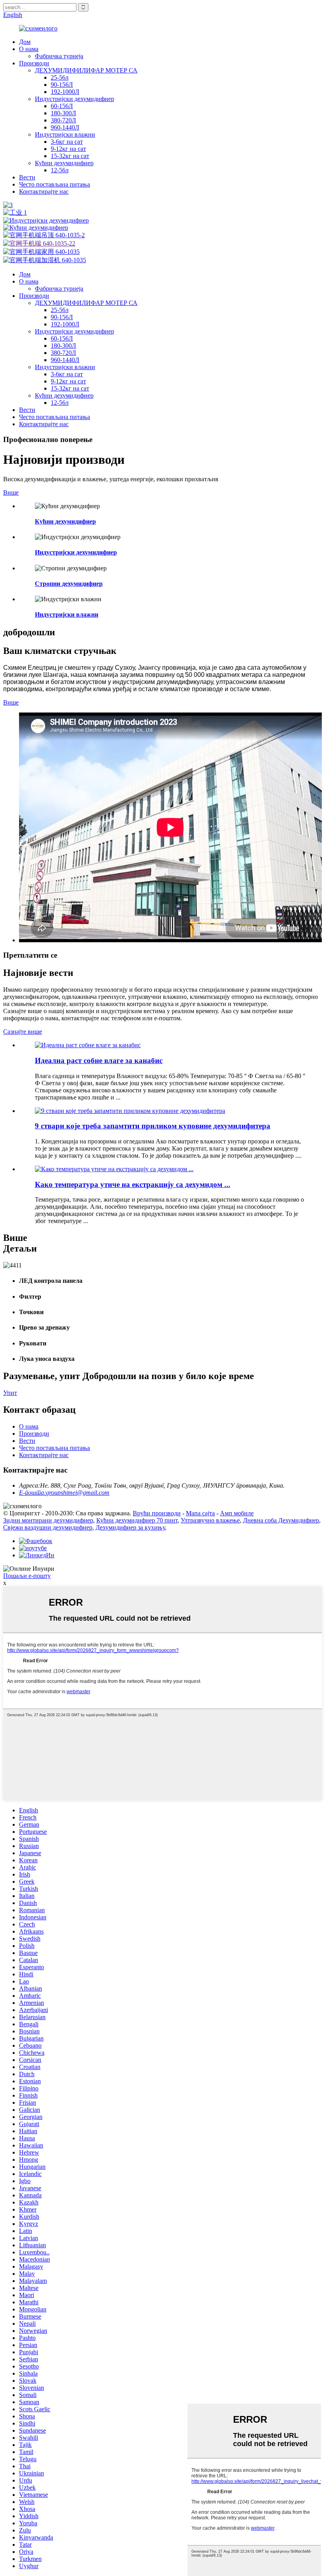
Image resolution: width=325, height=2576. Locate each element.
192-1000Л (65, 92)
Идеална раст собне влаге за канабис (99, 1060)
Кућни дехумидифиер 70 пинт (137, 1520)
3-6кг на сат (67, 142)
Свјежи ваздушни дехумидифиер (48, 1527)
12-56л (60, 170)
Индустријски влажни (65, 134)
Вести (27, 177)
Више (11, 493)
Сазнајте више (23, 1032)
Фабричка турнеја (59, 56)
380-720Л (63, 120)
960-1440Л (65, 127)
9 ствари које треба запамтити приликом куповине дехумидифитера (153, 1126)
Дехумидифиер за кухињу (130, 1527)
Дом (25, 42)
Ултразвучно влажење (210, 1520)
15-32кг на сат (70, 156)
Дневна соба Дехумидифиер (281, 1520)
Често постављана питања (54, 184)
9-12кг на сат (68, 149)
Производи (34, 63)
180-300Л (63, 113)
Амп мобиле (237, 1513)
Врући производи (157, 1513)
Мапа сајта (200, 1513)
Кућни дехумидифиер (64, 163)
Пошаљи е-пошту (27, 1576)
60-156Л (62, 106)
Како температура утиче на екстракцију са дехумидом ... (133, 1184)
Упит (10, 1393)
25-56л (60, 77)
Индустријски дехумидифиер (75, 99)
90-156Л (62, 85)
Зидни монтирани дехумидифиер (48, 1520)
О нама (29, 49)
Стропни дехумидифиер (69, 584)
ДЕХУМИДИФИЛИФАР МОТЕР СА (86, 70)
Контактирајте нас (44, 191)
